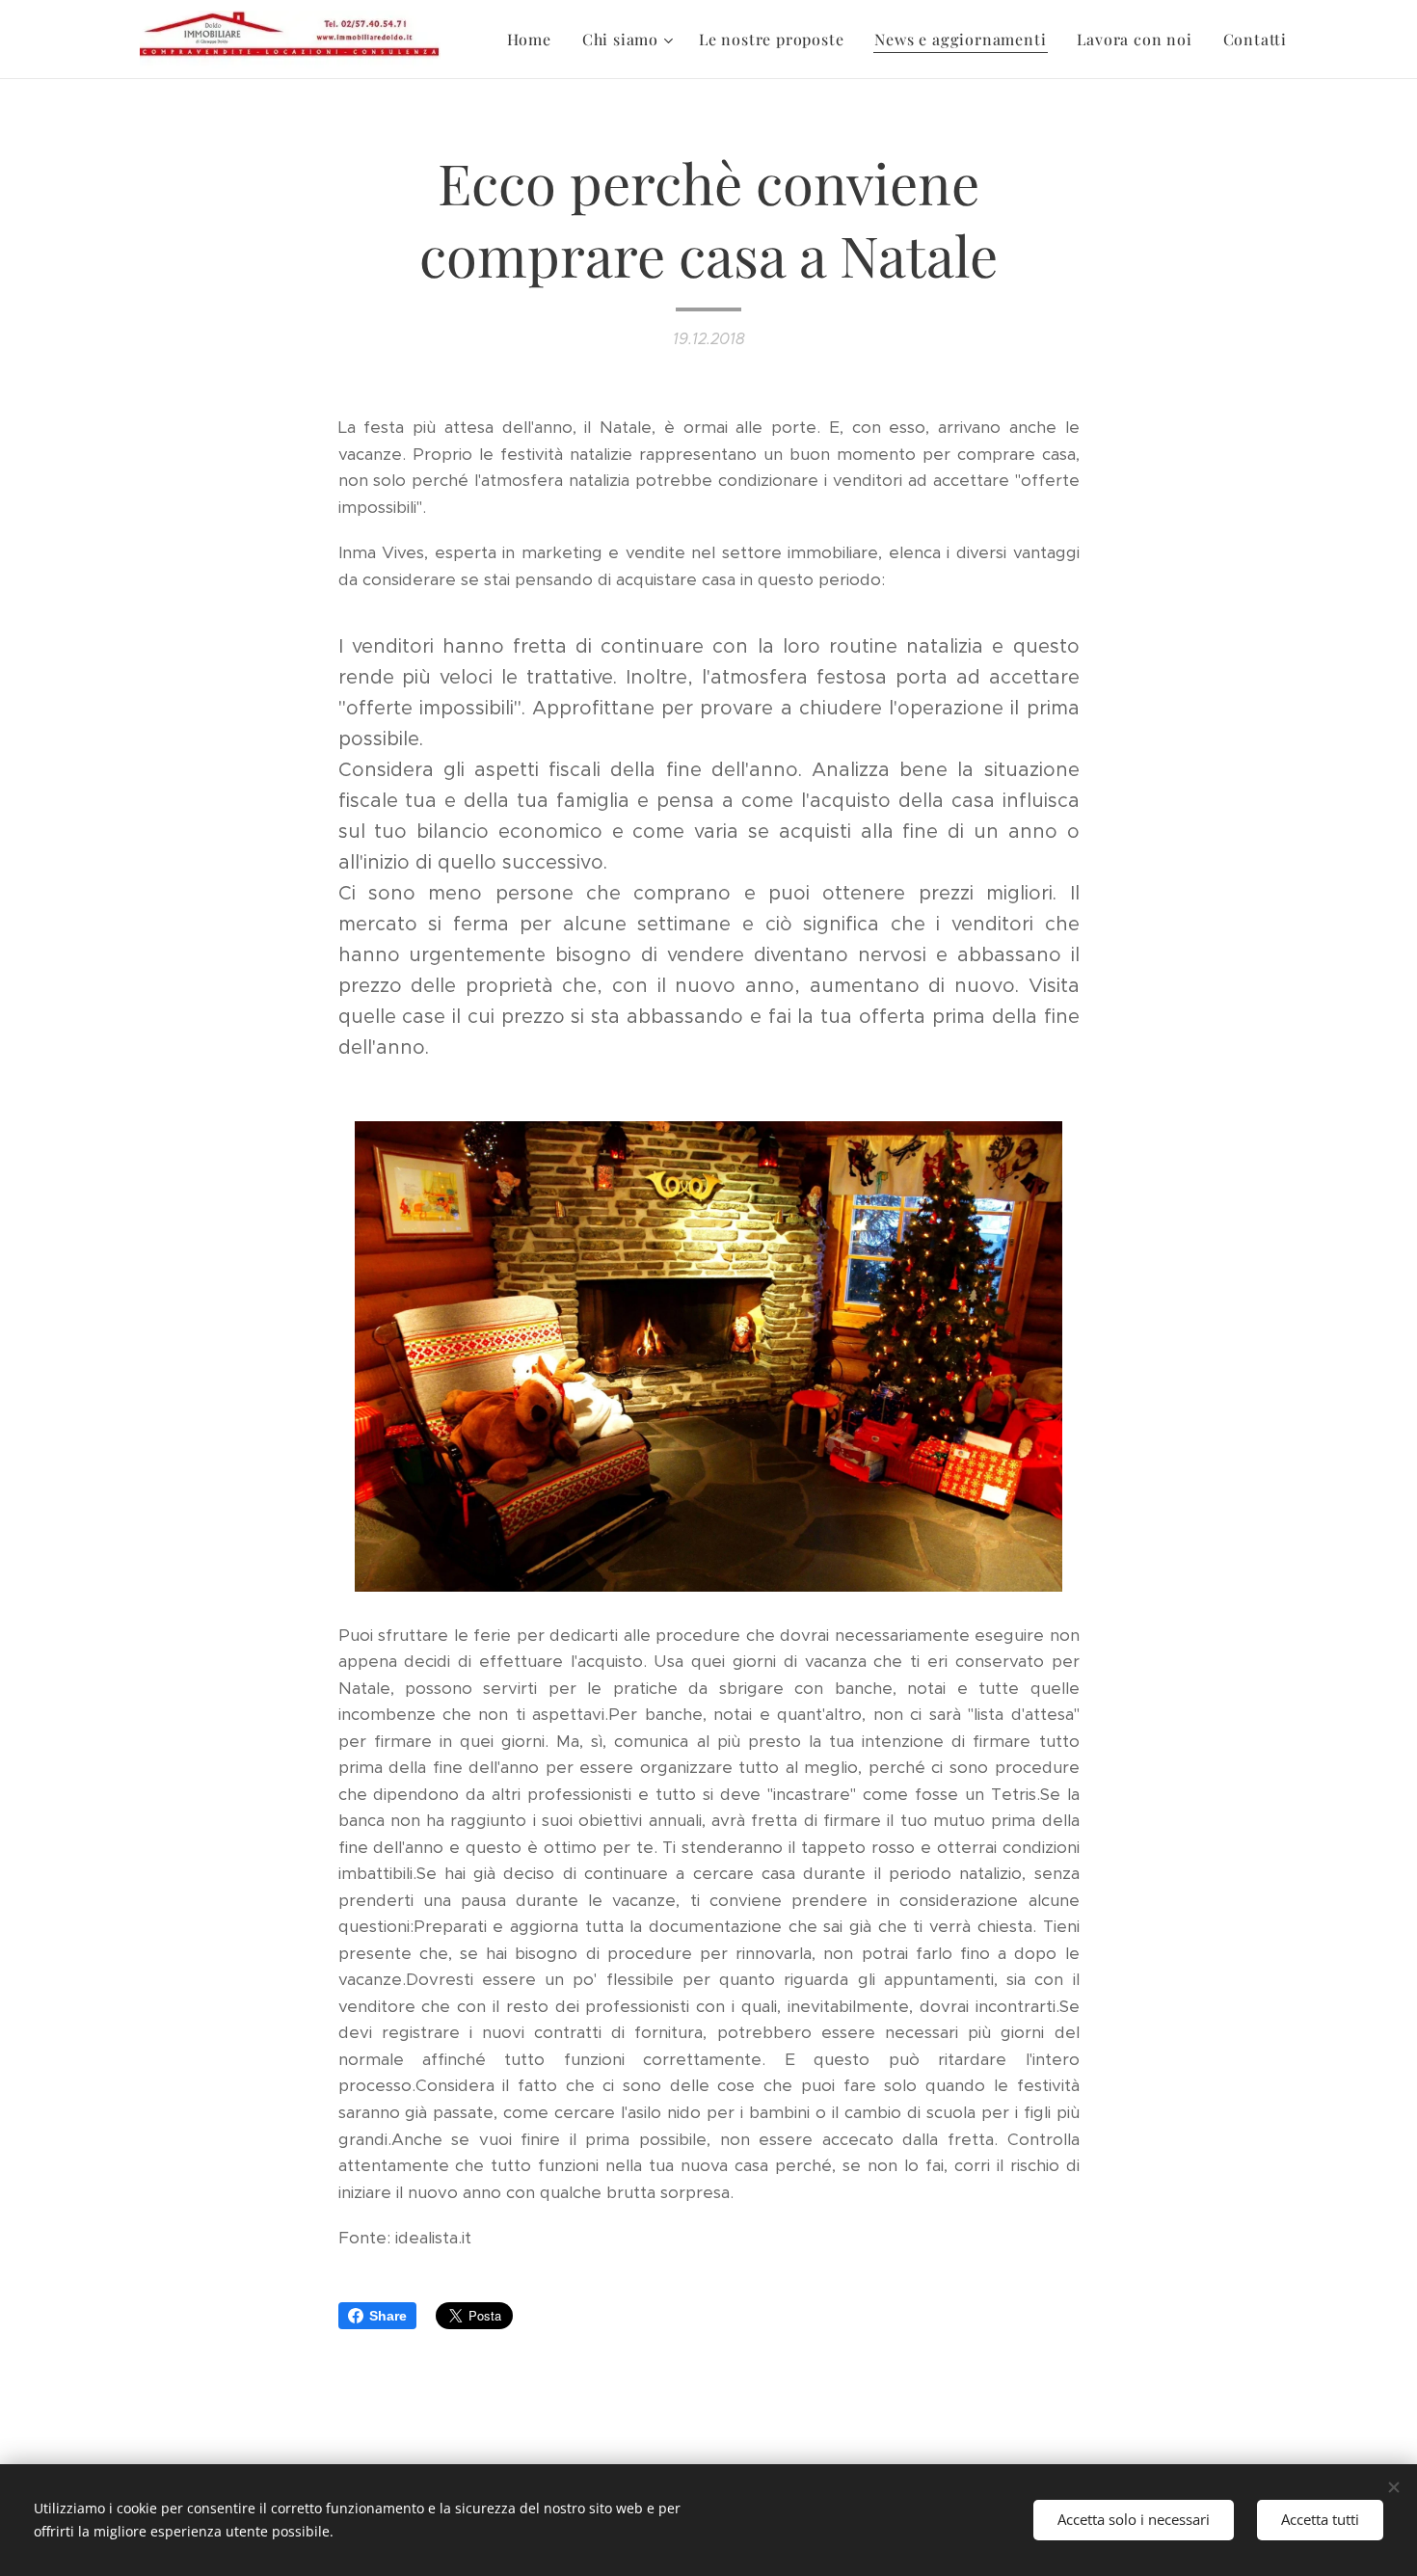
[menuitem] (535, 40)
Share (388, 2316)
